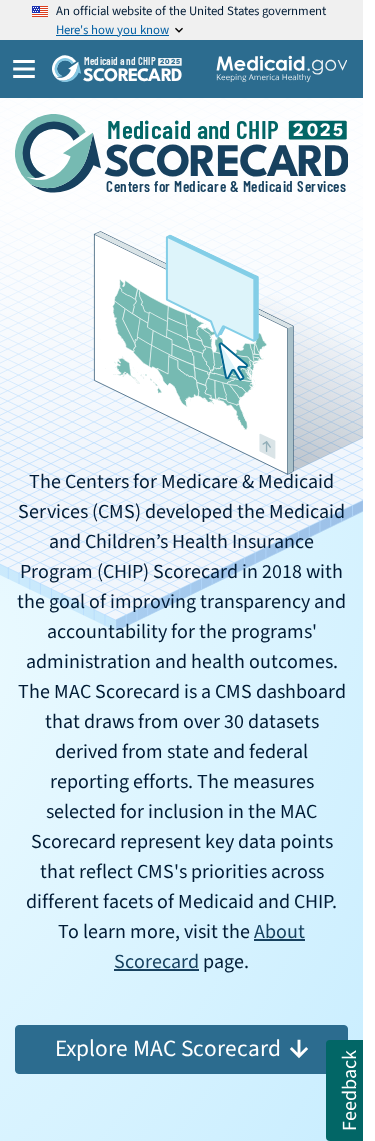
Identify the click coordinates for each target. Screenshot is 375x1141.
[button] (345, 1090)
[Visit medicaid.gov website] (282, 69)
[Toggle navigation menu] (18, 69)
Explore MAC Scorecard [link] (168, 1048)
